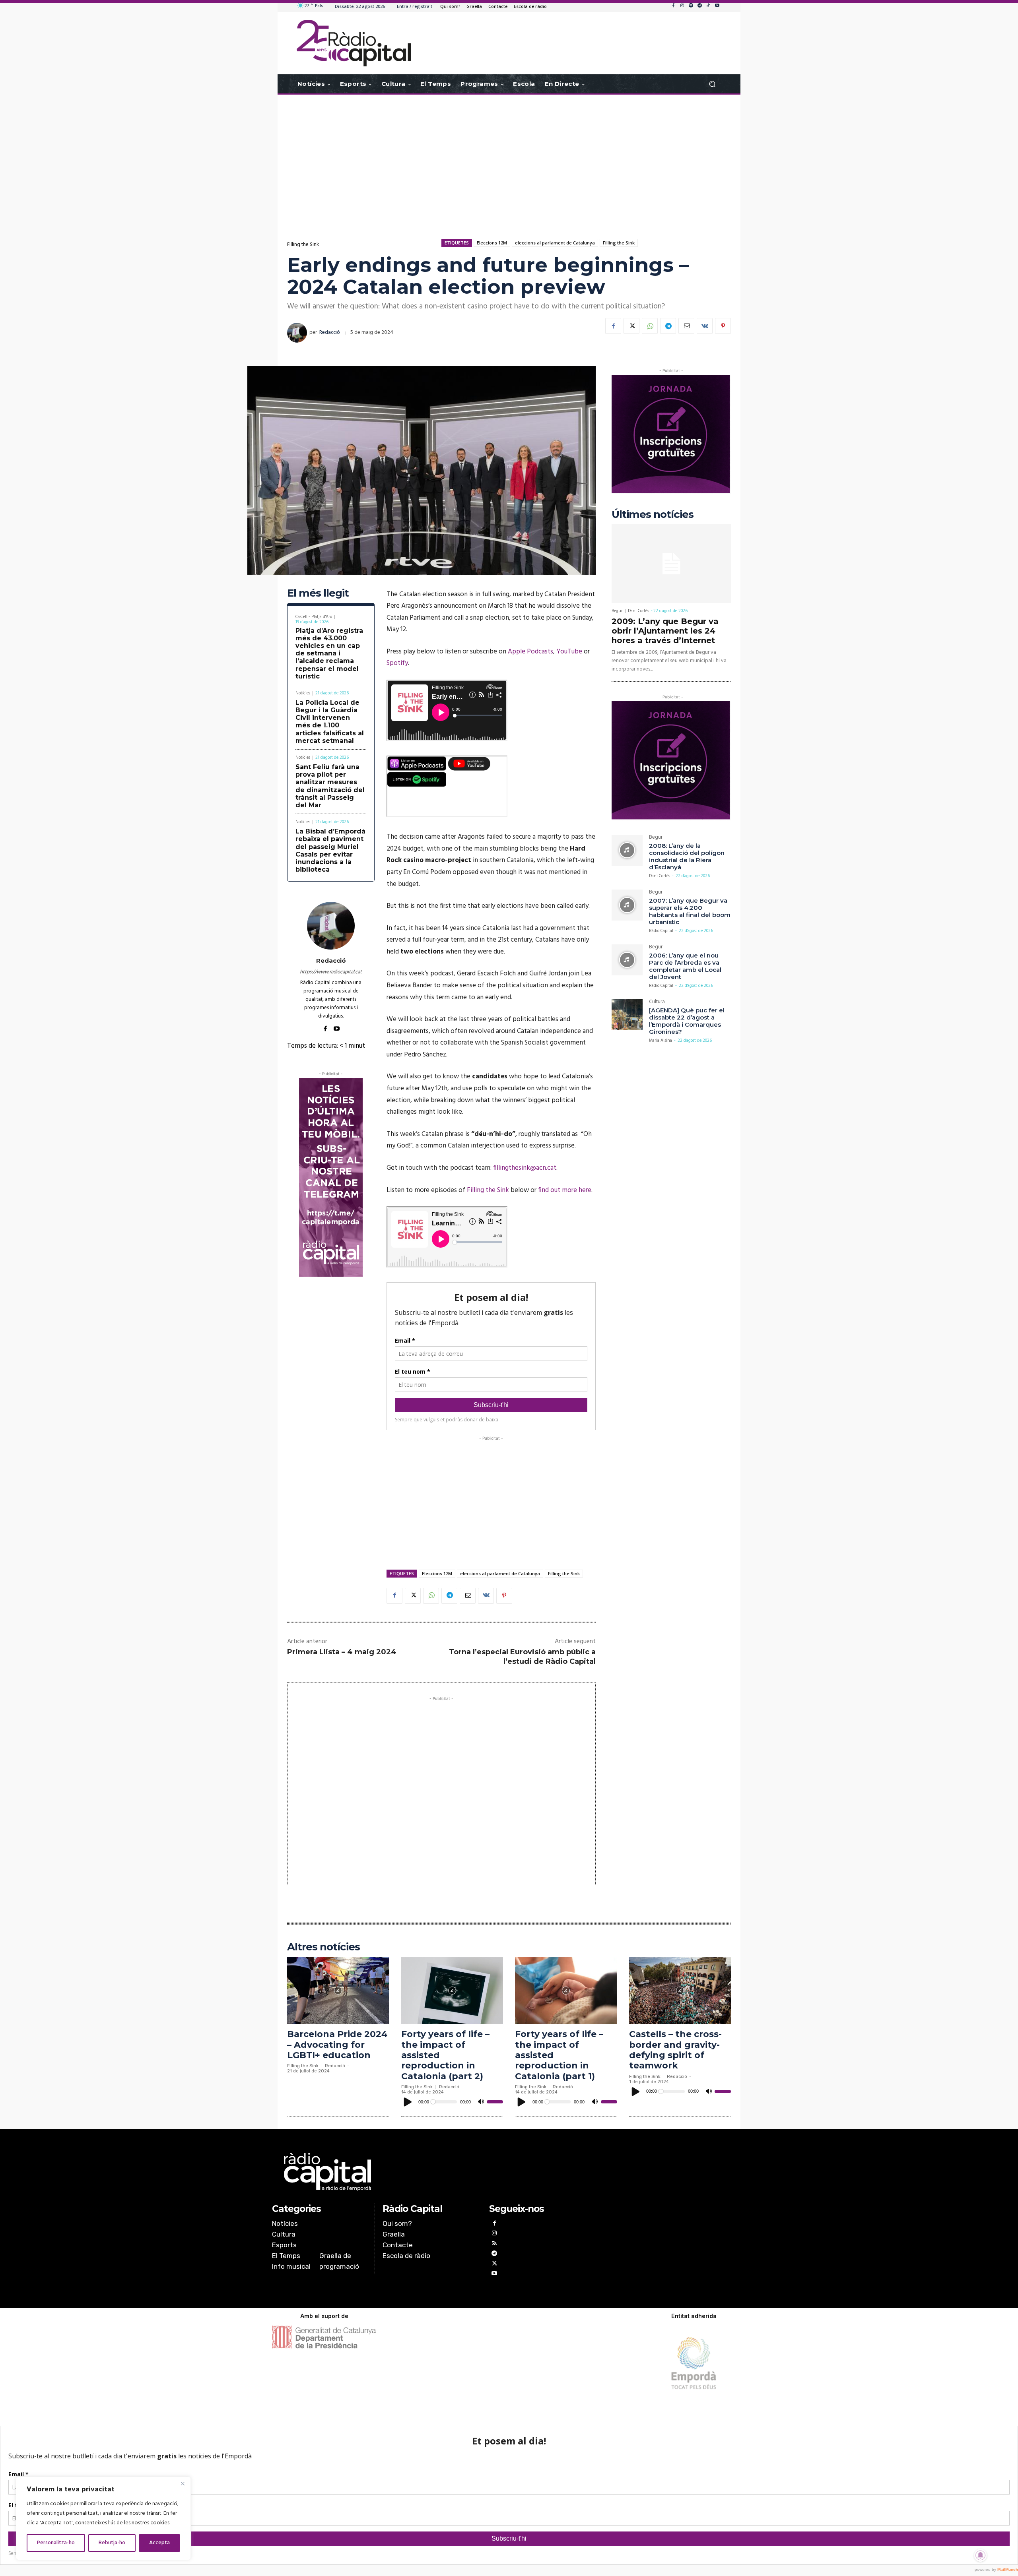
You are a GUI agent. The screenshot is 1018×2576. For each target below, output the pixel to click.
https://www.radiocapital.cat (331, 972)
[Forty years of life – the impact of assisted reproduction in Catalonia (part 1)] (566, 1990)
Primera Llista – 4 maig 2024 (342, 1652)
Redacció (330, 332)
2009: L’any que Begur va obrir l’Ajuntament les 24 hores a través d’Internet (665, 631)
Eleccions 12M (492, 243)
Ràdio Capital (661, 931)
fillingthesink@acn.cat (525, 1168)
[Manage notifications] (981, 2555)
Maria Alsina (661, 1041)
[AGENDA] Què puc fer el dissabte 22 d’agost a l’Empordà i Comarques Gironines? (687, 1021)
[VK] (705, 326)
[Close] (183, 2483)
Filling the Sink (303, 245)
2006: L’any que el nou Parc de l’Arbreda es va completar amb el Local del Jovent (685, 966)
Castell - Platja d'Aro (314, 617)
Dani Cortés (638, 611)
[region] (103, 2518)
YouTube (569, 652)
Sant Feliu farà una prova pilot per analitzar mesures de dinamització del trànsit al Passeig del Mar (330, 786)
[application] (452, 2102)
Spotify (397, 663)
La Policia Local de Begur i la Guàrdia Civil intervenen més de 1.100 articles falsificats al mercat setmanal (330, 722)
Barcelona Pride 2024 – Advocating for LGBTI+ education (337, 2045)
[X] (631, 326)
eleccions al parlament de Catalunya (555, 243)
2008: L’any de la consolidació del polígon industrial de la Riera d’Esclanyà (687, 856)
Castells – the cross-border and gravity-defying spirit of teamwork (675, 2050)
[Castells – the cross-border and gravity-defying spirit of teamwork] (680, 1990)
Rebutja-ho (112, 2543)
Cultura (657, 1003)
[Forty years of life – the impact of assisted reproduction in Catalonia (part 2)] (452, 1990)
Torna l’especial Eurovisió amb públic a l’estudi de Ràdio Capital (522, 1656)
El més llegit (318, 593)
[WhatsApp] (650, 326)
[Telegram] (699, 6)
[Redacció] (298, 333)
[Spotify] (691, 6)
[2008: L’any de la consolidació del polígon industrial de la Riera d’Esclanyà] (627, 850)
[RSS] (494, 2244)
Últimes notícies (653, 515)
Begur (617, 611)
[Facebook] (673, 6)
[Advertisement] (509, 158)
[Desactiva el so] (481, 2102)
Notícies (303, 693)
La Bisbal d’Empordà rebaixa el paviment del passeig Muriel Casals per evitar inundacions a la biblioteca (330, 850)
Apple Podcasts (530, 652)
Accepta (159, 2543)
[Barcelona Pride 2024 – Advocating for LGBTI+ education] (338, 1990)
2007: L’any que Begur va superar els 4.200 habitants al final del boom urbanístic (690, 911)
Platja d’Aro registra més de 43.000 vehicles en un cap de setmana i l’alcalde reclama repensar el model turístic (329, 653)
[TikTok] (708, 6)
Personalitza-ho (56, 2543)
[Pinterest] (723, 326)
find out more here (565, 1190)
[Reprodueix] (408, 2102)
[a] (428, 2172)
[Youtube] (717, 6)
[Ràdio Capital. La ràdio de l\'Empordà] (354, 43)
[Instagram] (682, 6)
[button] (712, 84)
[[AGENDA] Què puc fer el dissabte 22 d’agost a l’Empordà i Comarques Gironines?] (627, 1015)
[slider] (495, 2102)
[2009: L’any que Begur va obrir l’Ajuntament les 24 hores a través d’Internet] (671, 564)
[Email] (686, 326)
